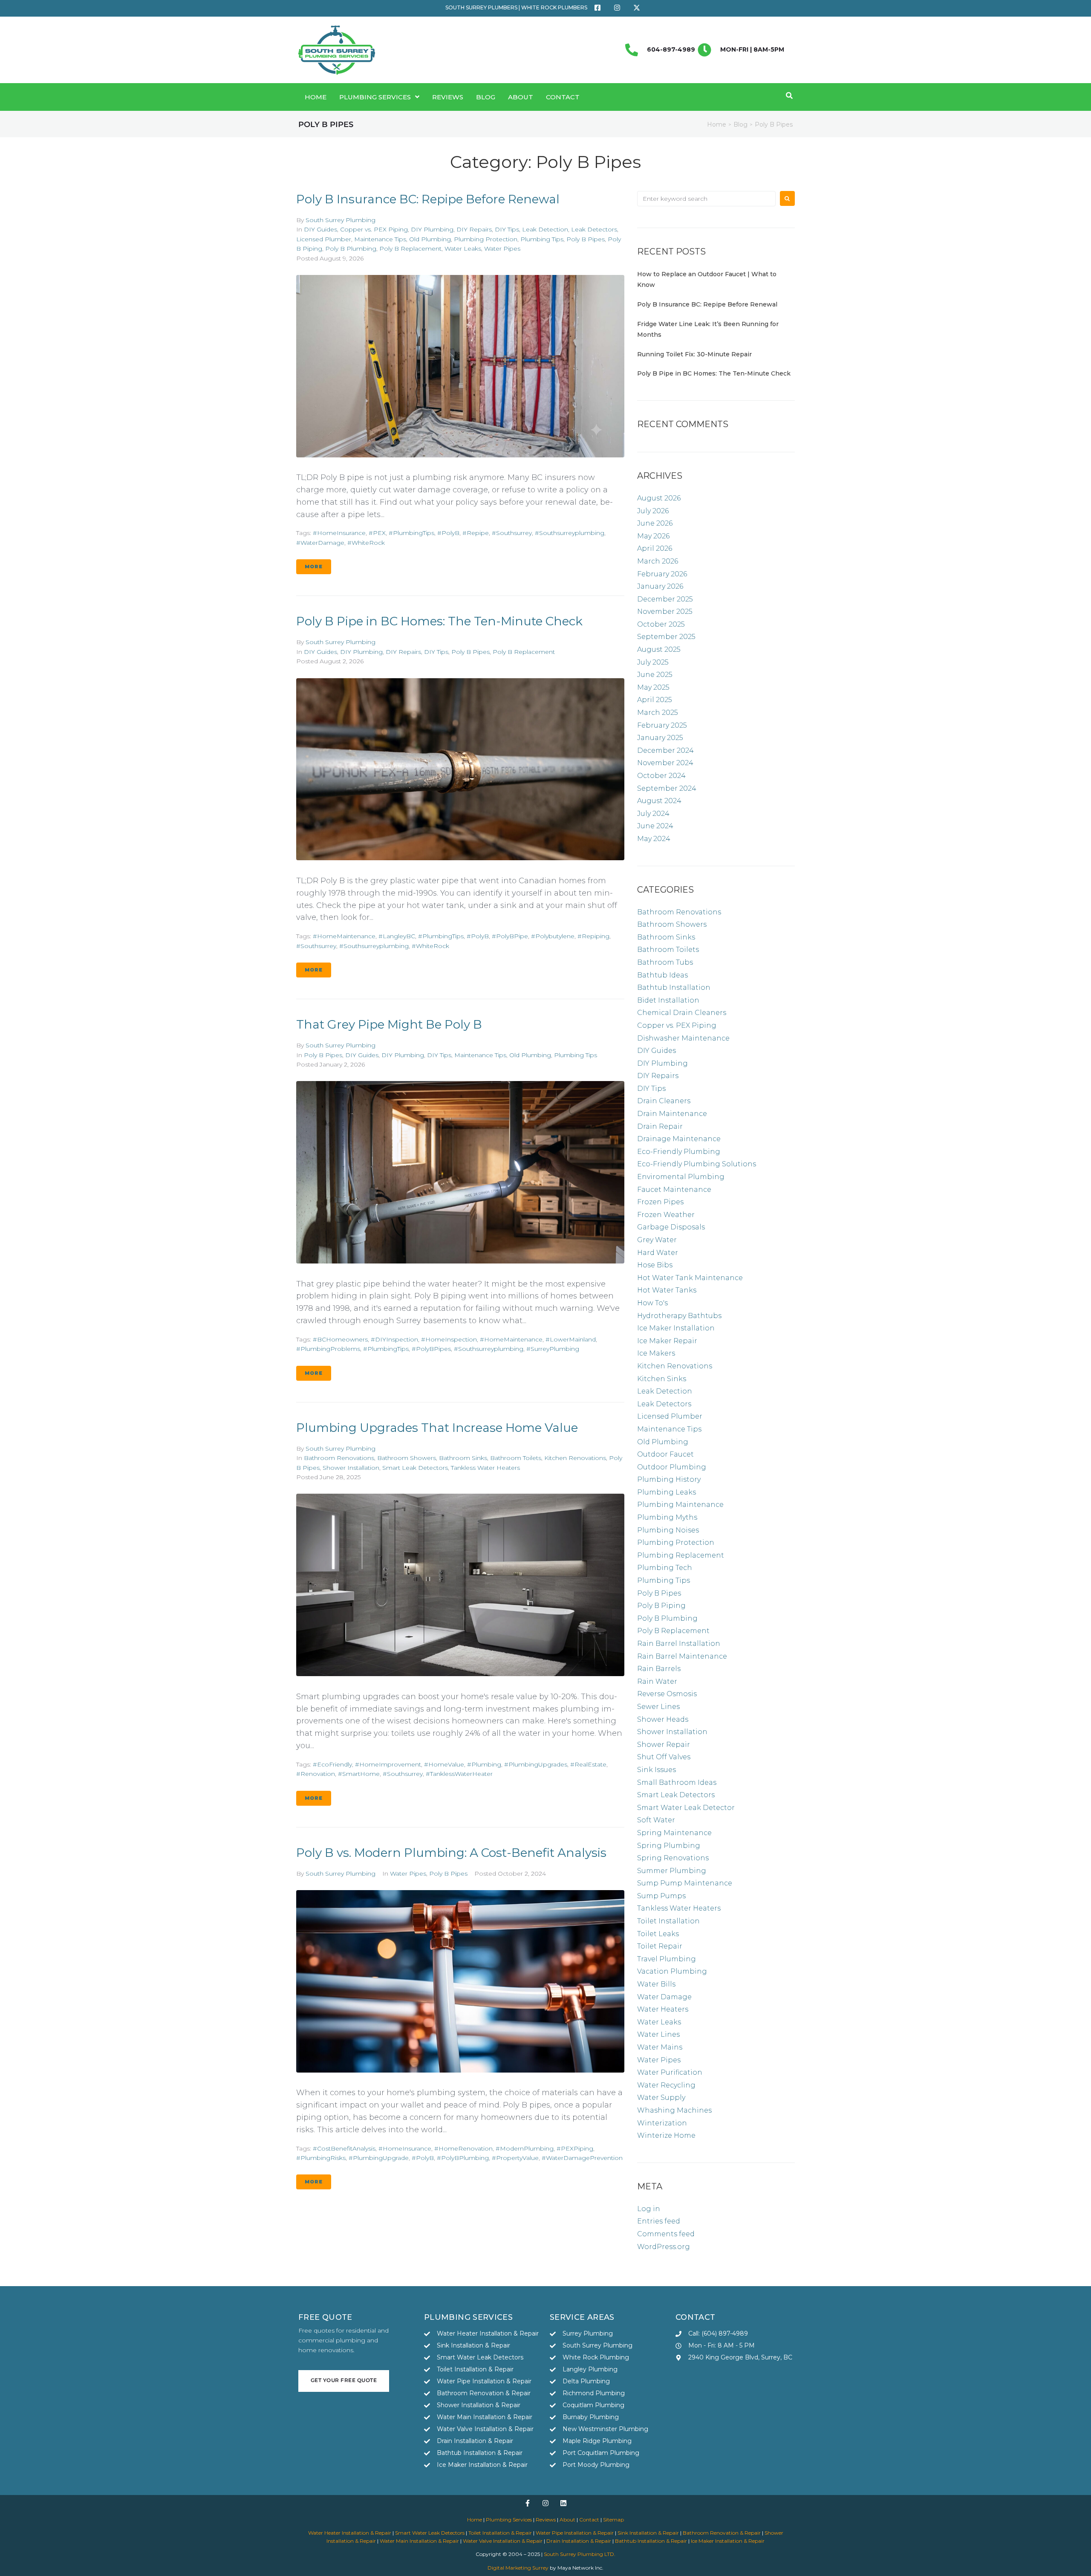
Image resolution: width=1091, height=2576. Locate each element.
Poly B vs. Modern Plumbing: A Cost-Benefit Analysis (451, 1853)
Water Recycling (666, 2085)
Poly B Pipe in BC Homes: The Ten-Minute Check (439, 621)
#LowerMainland (571, 1339)
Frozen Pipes (660, 1202)
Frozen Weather (666, 1215)
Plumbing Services (509, 2520)
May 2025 (653, 687)
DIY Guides (320, 229)
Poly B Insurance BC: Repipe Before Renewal (428, 199)
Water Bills (656, 1984)
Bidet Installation (668, 1000)
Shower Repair (664, 1745)
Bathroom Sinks (463, 1458)
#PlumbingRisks (321, 2158)
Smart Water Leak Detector (686, 1808)
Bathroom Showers (407, 1458)
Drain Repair (660, 1126)
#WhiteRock (366, 543)
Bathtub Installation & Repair (651, 2541)
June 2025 (655, 675)
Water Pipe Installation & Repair (575, 2533)
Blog (740, 124)
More (314, 567)
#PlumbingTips (411, 533)
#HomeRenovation (463, 2148)
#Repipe (476, 533)
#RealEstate (588, 1764)
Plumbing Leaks (667, 1492)
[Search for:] (706, 199)
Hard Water (658, 1253)
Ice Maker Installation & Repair (728, 2541)
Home (717, 124)
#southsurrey (512, 533)
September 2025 (666, 637)
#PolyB (448, 533)
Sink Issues (657, 1770)
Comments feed (666, 2234)
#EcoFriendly (332, 1764)
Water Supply (661, 2098)
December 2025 (665, 599)
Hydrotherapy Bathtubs (679, 1316)
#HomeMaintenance (344, 936)
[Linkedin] (563, 2503)
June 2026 (655, 523)
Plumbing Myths (667, 1517)
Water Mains (660, 2047)
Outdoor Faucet (665, 1454)
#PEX (377, 533)
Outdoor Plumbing (672, 1467)
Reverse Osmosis (667, 1694)
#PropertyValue (515, 2158)
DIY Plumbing (432, 229)
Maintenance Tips (380, 239)
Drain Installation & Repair (579, 2541)
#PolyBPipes (431, 1349)
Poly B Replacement (410, 249)
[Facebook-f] (528, 2503)
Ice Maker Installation (676, 1328)
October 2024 (661, 776)
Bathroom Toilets (516, 1458)
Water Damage (664, 1997)
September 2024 (667, 788)
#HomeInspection (449, 1339)
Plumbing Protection (486, 239)
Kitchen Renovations (575, 1458)
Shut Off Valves (664, 1757)
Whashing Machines (674, 2110)
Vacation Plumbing (672, 1971)
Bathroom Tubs (665, 962)
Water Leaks (463, 249)
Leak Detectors (594, 229)
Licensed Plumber (324, 239)
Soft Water (656, 1820)
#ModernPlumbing (525, 2148)
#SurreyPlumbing (553, 1349)
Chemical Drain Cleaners (682, 1013)
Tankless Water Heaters (485, 1468)
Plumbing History (669, 1479)
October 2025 (661, 624)
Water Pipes (502, 249)
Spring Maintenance (674, 1833)
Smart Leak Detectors (415, 1468)
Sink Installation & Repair (648, 2533)
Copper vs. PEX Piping (374, 229)
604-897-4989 (671, 49)
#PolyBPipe (510, 936)
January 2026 (660, 586)
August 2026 (659, 498)
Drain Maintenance (672, 1114)
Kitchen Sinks (662, 1379)
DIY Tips (507, 229)
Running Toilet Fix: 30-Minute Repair (694, 354)
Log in (649, 2209)
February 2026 (662, 574)
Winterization (662, 2123)
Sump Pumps (661, 1896)
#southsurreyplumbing (570, 533)
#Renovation (316, 1774)
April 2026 (655, 548)
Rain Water (657, 1681)
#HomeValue (444, 1764)
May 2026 (653, 536)
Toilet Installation (668, 1921)
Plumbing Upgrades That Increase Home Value (437, 1428)
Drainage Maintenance (679, 1139)
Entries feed (659, 2221)
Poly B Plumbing (351, 249)
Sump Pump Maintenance (685, 1883)
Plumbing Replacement (681, 1555)
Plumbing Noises (668, 1530)
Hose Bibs (655, 1265)
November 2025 (665, 611)
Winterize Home (666, 2135)
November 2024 (665, 763)
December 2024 (665, 750)
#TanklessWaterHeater (459, 1774)
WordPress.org (664, 2247)
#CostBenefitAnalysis (344, 2148)
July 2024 (653, 814)
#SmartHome (359, 1774)
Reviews (546, 2520)
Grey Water (657, 1240)
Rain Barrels (659, 1669)
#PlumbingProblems (328, 1349)
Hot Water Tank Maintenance (690, 1278)
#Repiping (593, 936)
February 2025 (662, 725)
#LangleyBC (397, 936)
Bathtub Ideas (662, 975)
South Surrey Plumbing (341, 220)
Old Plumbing (430, 239)
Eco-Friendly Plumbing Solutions (697, 1164)
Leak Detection (545, 229)
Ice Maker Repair (667, 1341)
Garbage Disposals (671, 1227)
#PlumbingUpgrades (536, 1764)
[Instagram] (545, 2503)
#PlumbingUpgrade (379, 2158)
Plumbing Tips (542, 239)
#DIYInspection (394, 1339)
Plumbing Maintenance (680, 1505)
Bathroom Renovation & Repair (722, 2533)
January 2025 (660, 738)
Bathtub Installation (674, 987)
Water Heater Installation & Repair (350, 2533)
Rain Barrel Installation (679, 1644)
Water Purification (670, 2072)
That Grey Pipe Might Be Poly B (389, 1024)
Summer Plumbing (672, 1871)
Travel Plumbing (667, 1959)
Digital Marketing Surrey (518, 2568)
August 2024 (659, 801)
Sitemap (613, 2520)
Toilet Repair (660, 1946)
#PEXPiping (575, 2148)
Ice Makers (656, 1353)
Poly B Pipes (586, 239)
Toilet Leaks (658, 1934)
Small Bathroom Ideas (677, 1782)
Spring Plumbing (669, 1846)
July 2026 (653, 511)
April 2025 (655, 700)
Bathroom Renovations (339, 1458)
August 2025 (659, 649)
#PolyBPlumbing (463, 2158)
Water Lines (658, 2034)
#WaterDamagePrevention (582, 2158)
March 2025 (658, 713)
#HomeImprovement (388, 1764)
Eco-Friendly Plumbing (679, 1152)
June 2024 (655, 826)
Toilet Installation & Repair (500, 2533)
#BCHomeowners (340, 1339)
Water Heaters (663, 2009)
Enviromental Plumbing (681, 1177)
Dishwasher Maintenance (683, 1038)
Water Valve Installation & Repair (503, 2541)
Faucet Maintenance (674, 1190)
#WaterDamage (320, 543)
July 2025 (653, 662)
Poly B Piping (661, 1606)
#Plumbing (484, 1764)
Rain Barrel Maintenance (682, 1656)
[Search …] (788, 96)
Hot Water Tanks (667, 1290)
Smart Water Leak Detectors (430, 2533)
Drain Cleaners (664, 1101)
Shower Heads (663, 1719)
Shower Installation (351, 1468)
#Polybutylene (553, 936)
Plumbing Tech (665, 1568)
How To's (652, 1303)
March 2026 (658, 561)
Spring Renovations (673, 1858)
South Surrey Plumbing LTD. (580, 2554)
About (567, 2520)
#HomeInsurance (339, 533)
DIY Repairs (474, 229)
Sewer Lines (658, 1707)
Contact (589, 2520)
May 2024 (654, 839)
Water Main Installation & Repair (419, 2541)
